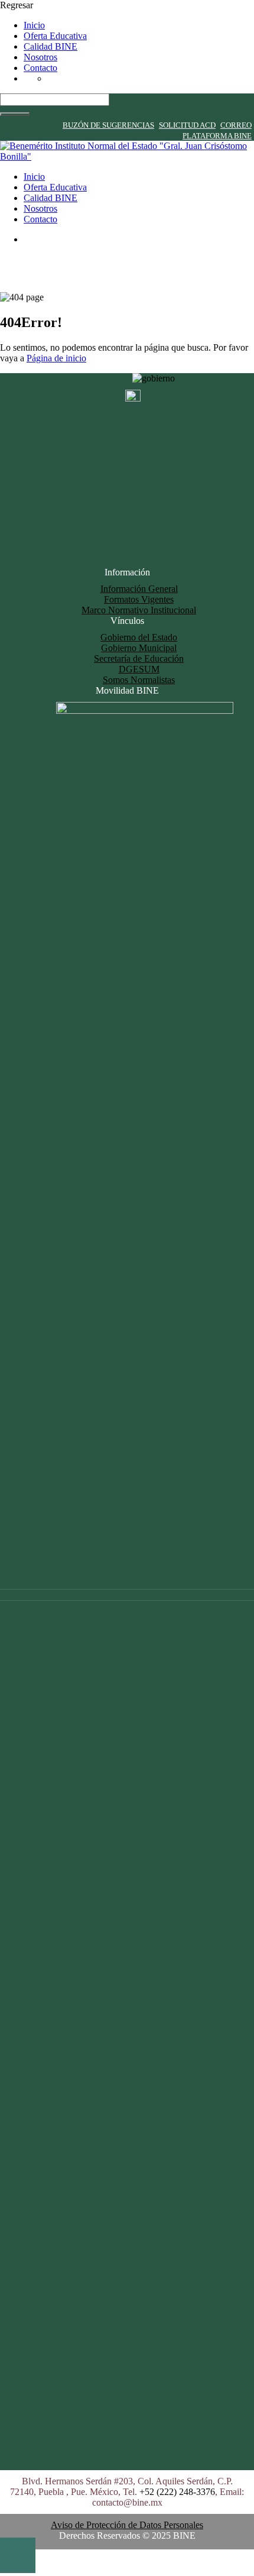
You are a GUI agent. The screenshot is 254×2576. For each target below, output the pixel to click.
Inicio (34, 25)
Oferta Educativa (55, 36)
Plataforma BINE (217, 136)
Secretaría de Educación (139, 658)
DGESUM (139, 669)
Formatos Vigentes (139, 599)
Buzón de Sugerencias (108, 125)
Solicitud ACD (187, 125)
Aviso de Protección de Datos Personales (127, 2525)
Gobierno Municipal (139, 648)
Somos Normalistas (139, 680)
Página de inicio (56, 358)
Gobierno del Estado (139, 637)
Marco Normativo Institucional (139, 610)
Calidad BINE (51, 46)
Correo (236, 125)
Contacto (40, 68)
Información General (139, 589)
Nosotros (40, 57)
